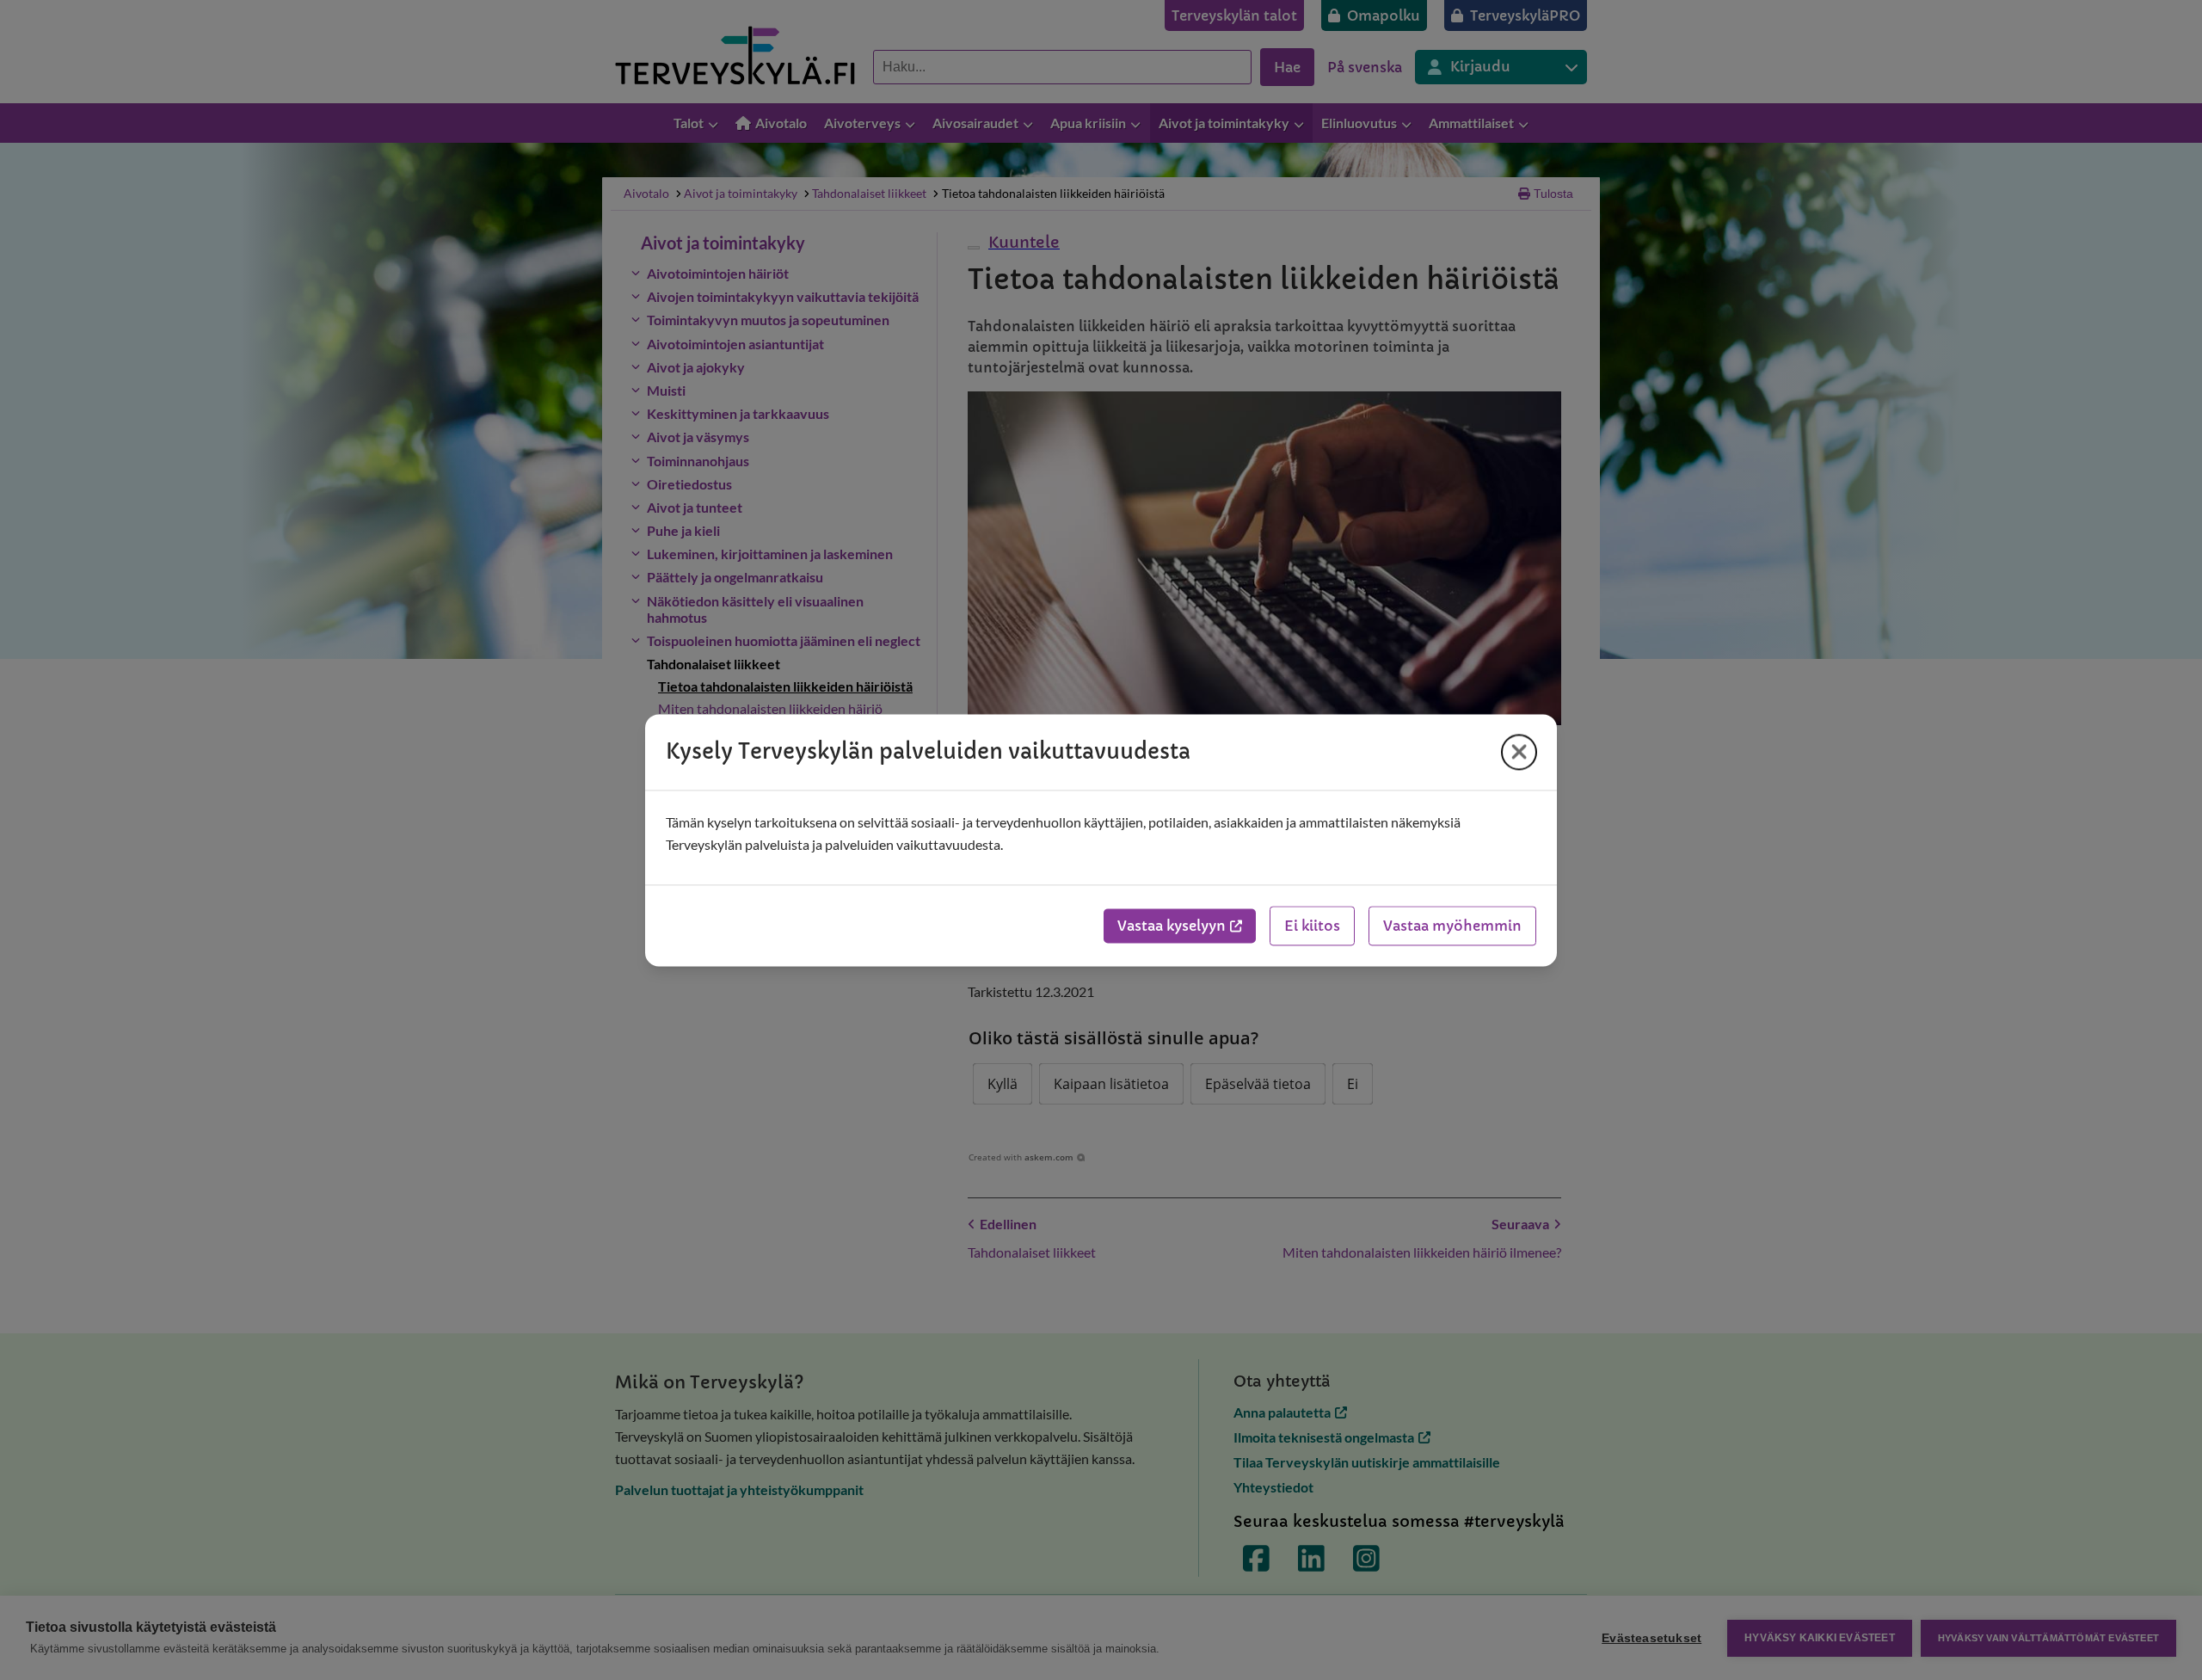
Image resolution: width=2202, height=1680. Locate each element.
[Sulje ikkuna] (1519, 752)
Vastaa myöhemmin (1452, 926)
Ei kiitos (1312, 926)
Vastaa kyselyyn (1172, 926)
